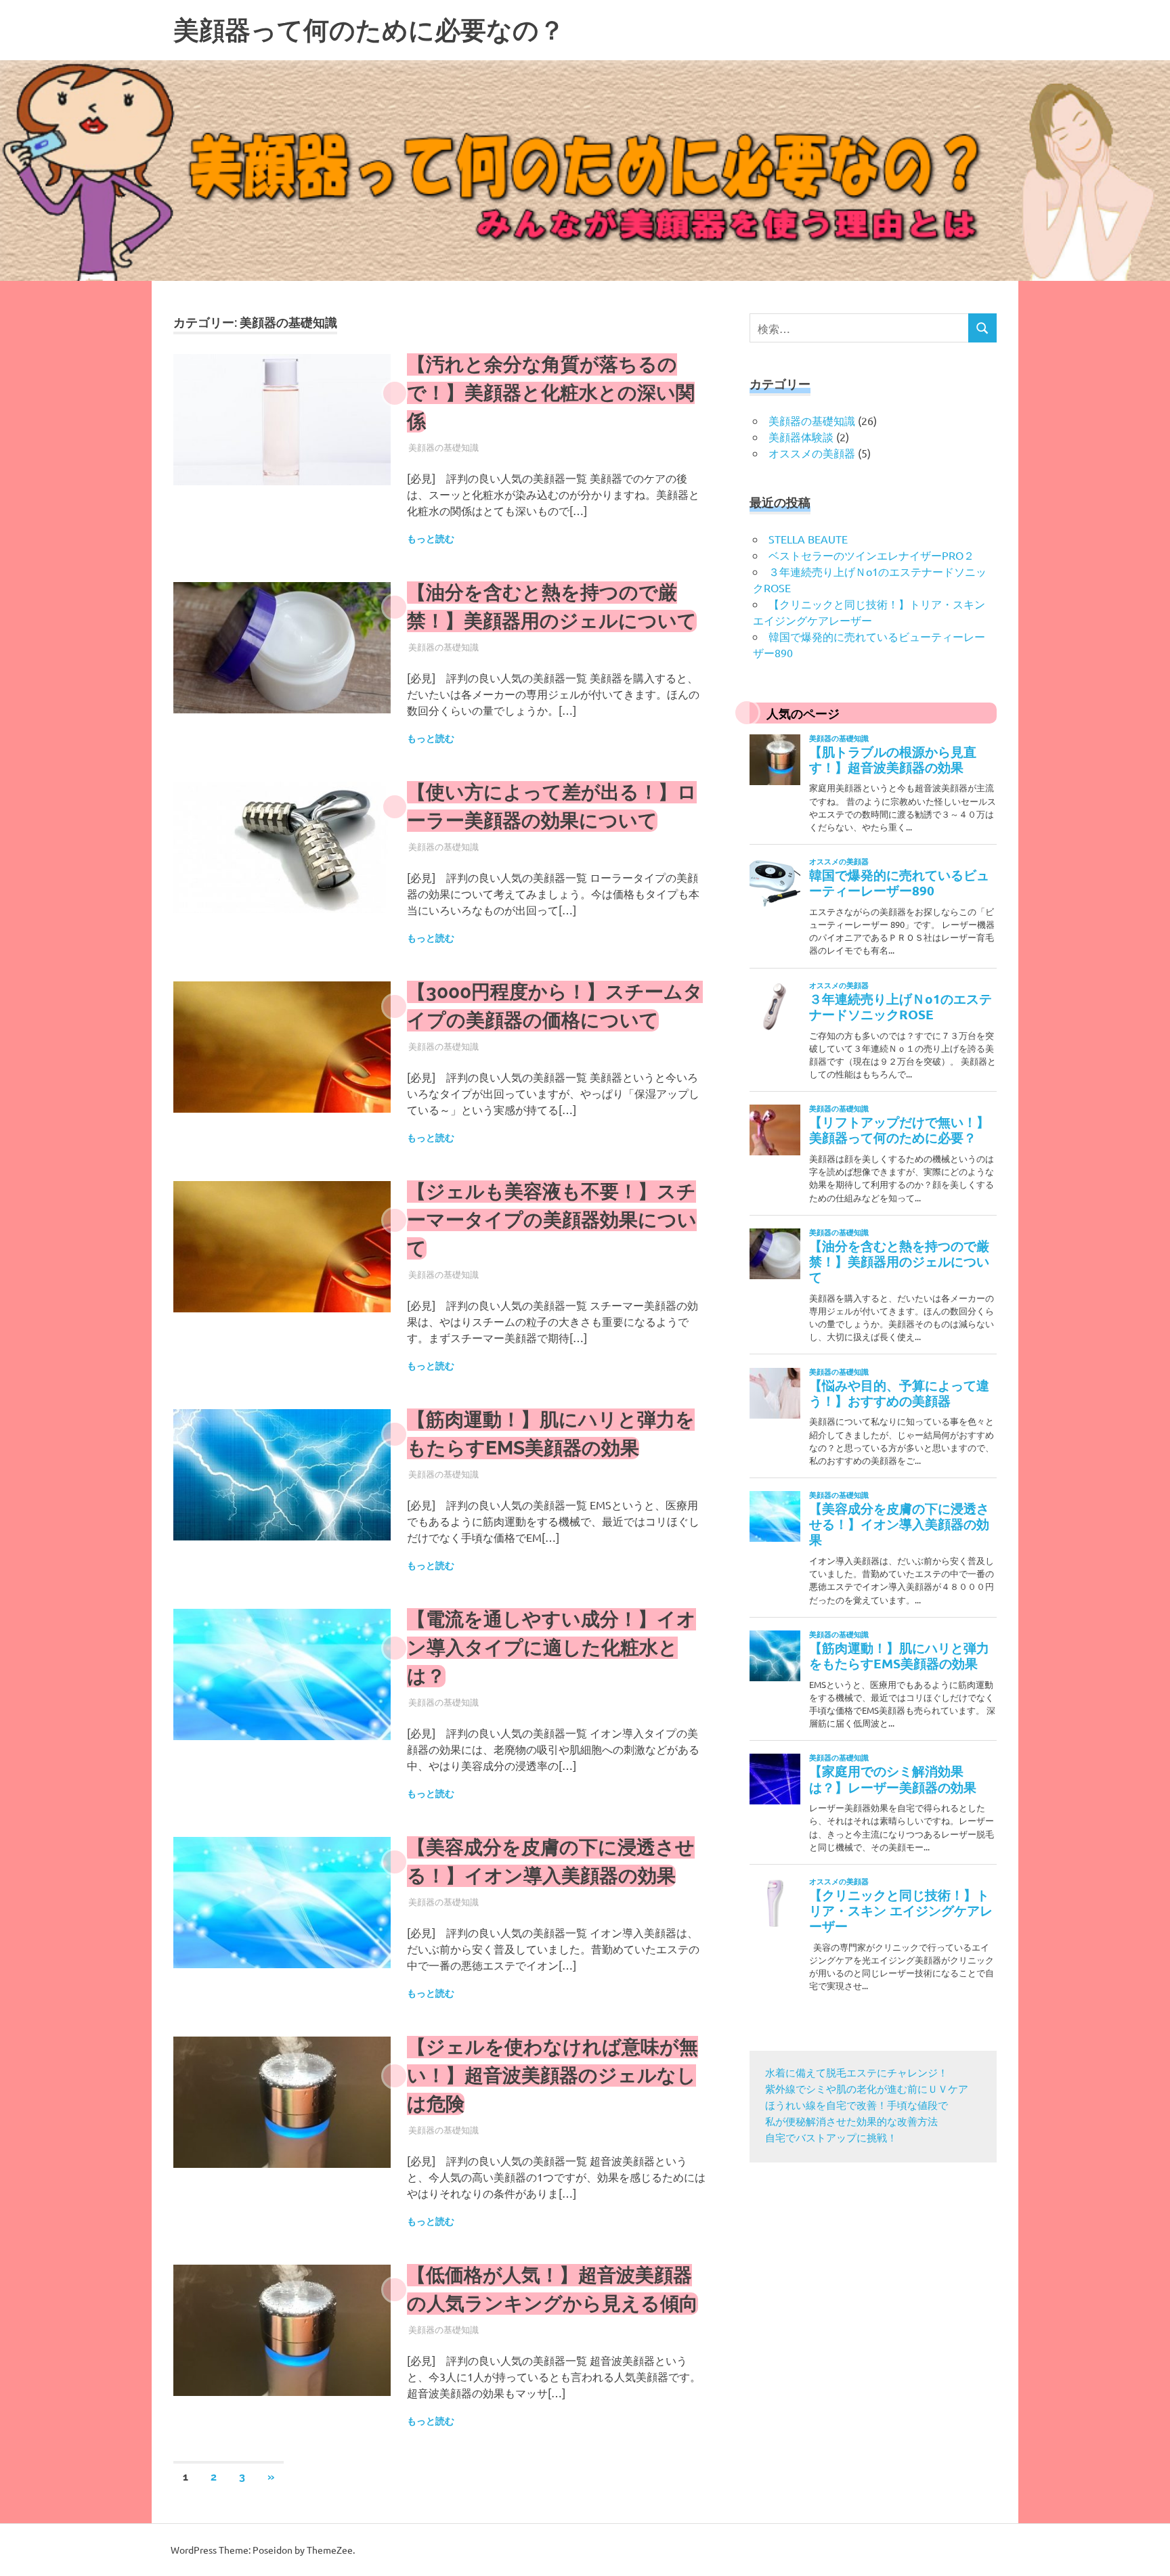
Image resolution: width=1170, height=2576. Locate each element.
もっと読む (431, 539)
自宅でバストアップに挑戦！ (831, 2139)
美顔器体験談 (801, 437)
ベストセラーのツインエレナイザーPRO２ (871, 555)
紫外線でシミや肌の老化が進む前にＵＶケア (867, 2090)
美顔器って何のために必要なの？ (369, 30)
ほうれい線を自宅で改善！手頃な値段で (857, 2107)
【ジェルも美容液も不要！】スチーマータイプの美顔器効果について (552, 1220)
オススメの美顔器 (812, 453)
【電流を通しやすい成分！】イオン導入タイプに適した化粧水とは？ (551, 1648)
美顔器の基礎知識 (443, 447)
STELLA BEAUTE (808, 539)
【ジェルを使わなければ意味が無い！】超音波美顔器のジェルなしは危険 (552, 2075)
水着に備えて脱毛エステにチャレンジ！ (857, 2074)
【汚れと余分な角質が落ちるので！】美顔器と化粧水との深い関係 (551, 393)
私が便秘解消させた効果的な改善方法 (851, 2123)
